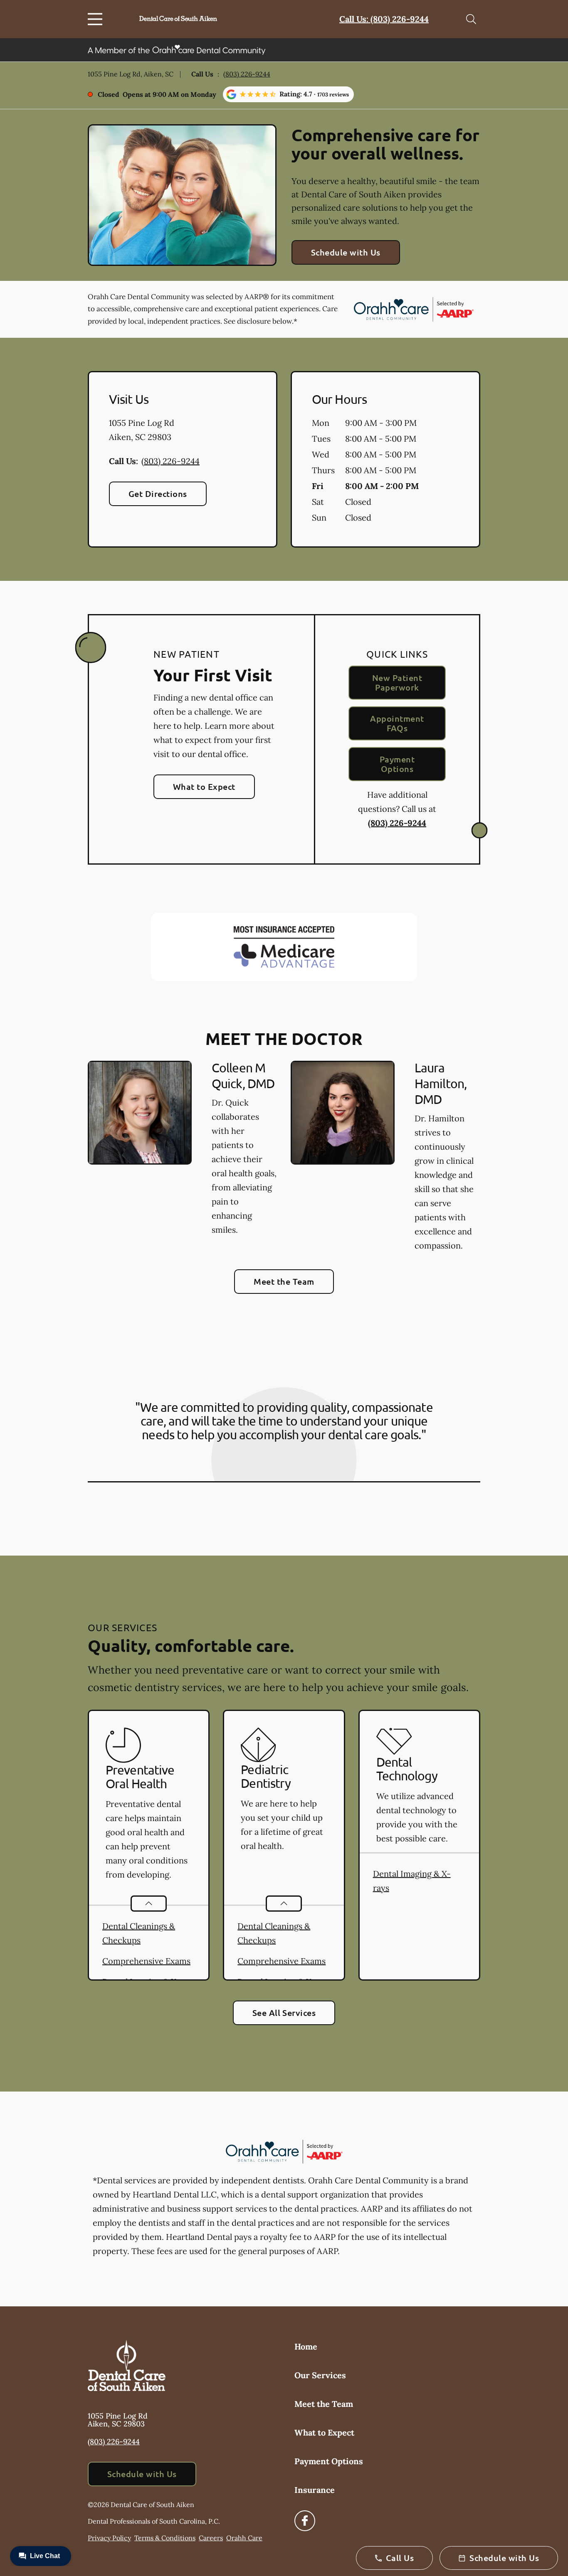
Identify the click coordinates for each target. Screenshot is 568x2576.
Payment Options (397, 764)
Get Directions (158, 494)
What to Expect (204, 787)
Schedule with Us (346, 252)
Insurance (315, 2490)
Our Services (320, 2375)
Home (306, 2346)
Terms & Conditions (165, 2538)
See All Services (284, 2013)
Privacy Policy (109, 2538)
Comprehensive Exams (146, 1961)
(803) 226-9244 (247, 74)
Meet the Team (284, 1281)
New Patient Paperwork (397, 682)
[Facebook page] (305, 2521)
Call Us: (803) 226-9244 (384, 19)
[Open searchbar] (471, 19)
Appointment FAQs (397, 723)
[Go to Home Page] (178, 19)
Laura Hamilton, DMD (441, 1083)
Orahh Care (244, 2538)
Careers (211, 2538)
